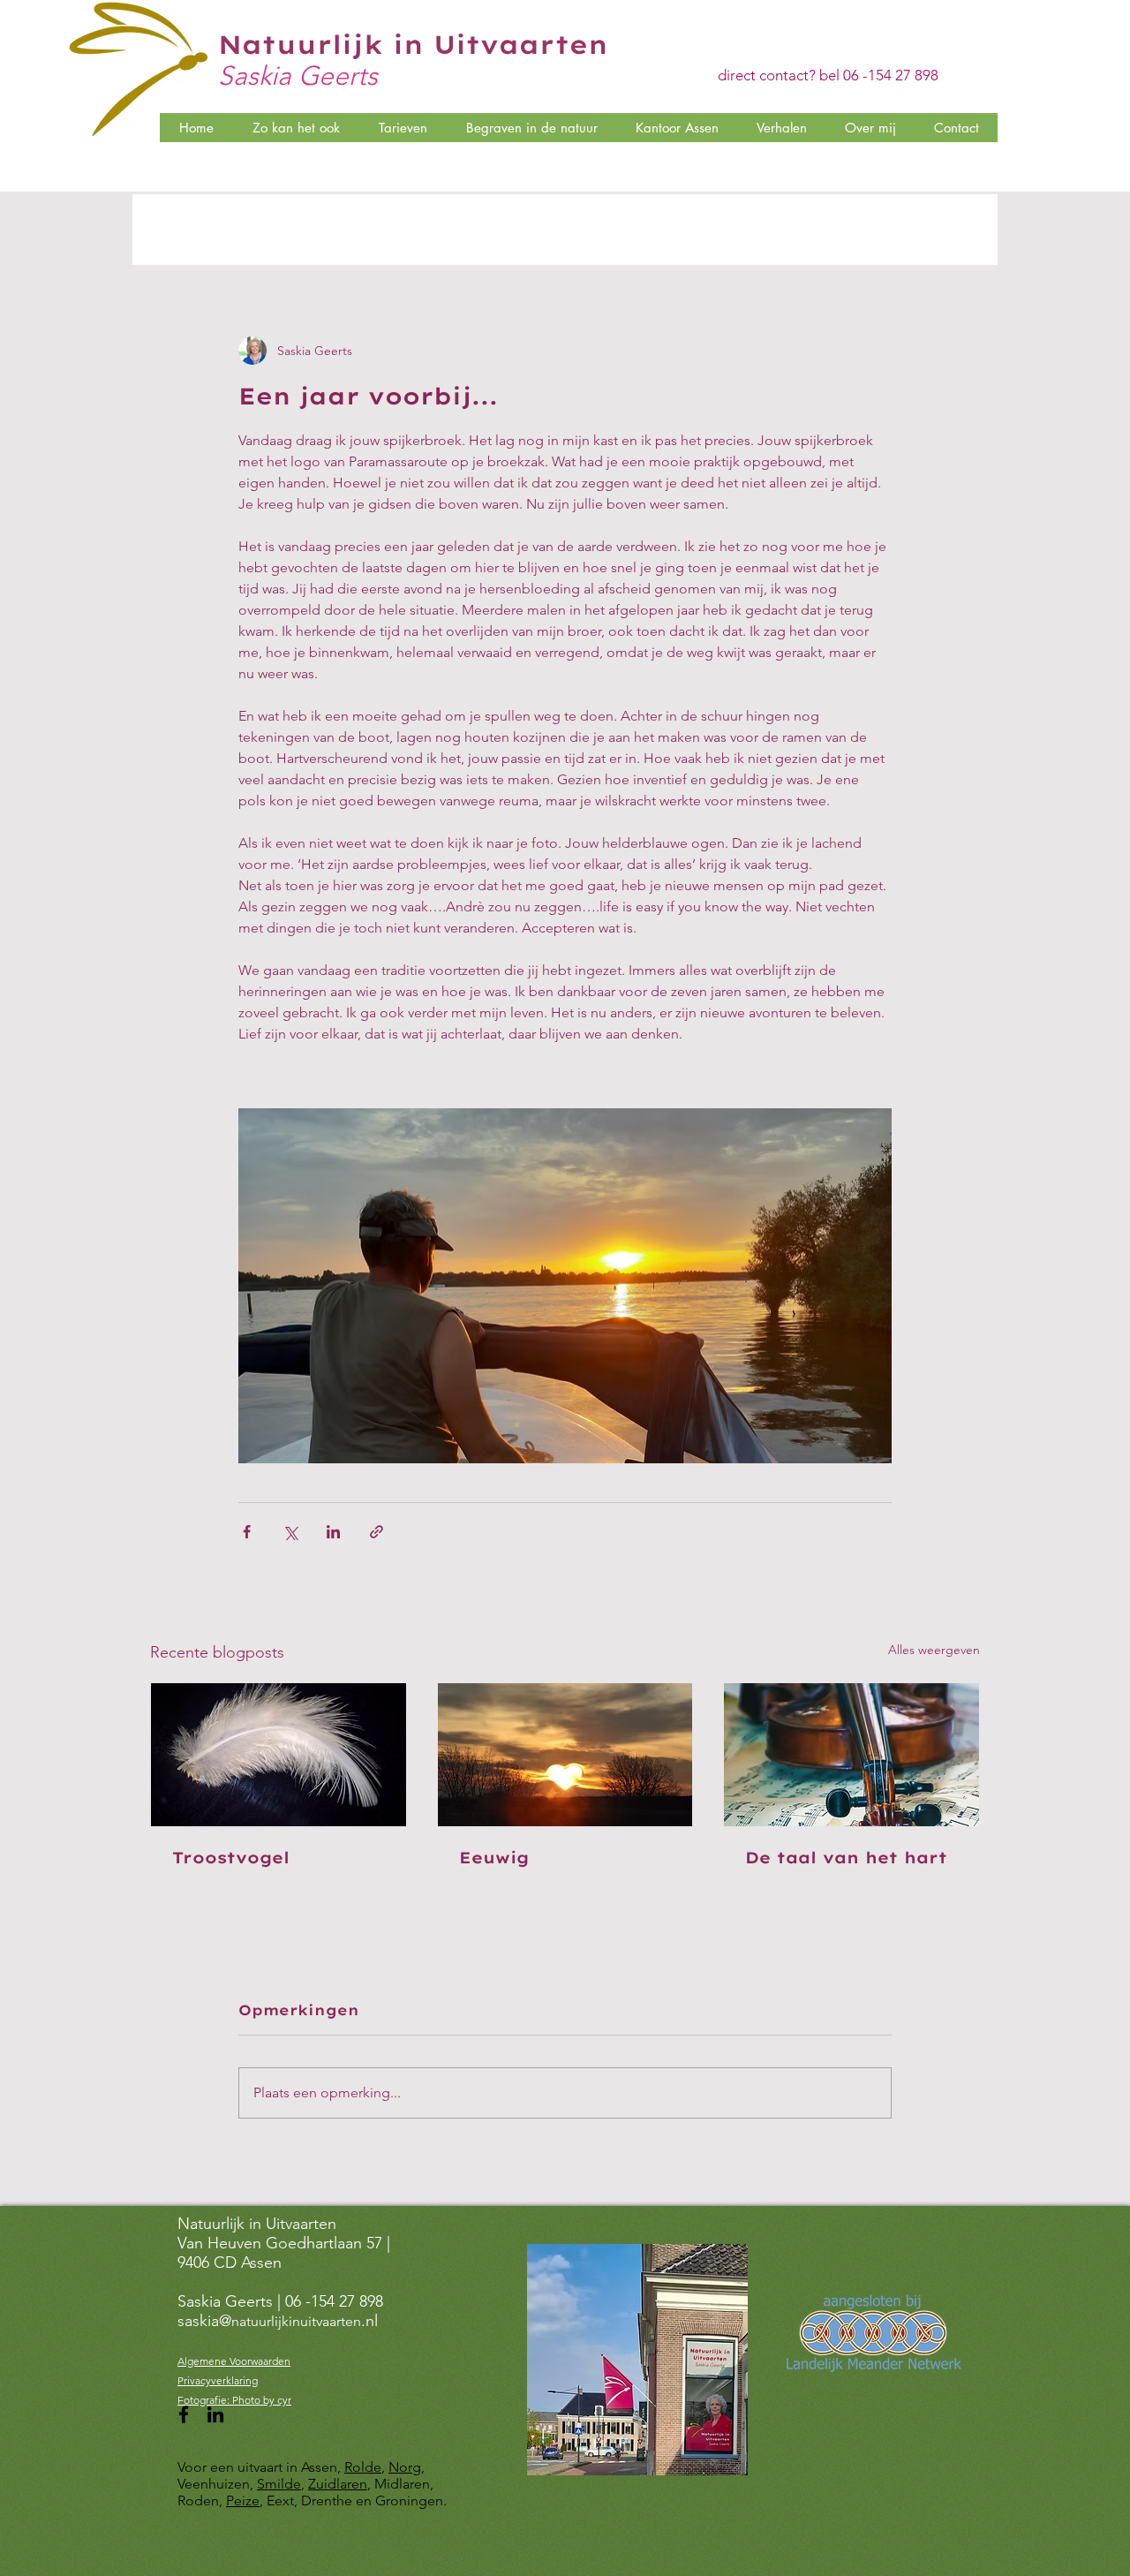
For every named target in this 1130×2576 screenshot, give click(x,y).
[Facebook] (184, 2414)
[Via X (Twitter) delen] (290, 1532)
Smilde (279, 2484)
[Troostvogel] (279, 1755)
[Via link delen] (377, 1532)
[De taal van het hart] (851, 1755)
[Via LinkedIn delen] (333, 1532)
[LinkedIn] (215, 2414)
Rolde (363, 2467)
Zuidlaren (338, 2484)
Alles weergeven (934, 1650)
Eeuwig (494, 1858)
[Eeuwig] (565, 1755)
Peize (243, 2500)
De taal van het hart (846, 1858)
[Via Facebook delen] (247, 1532)
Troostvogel (231, 1858)
